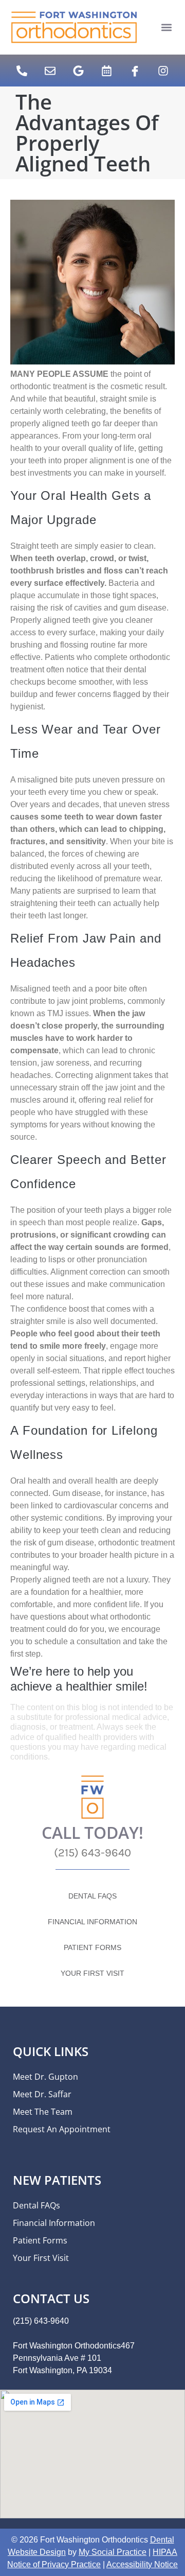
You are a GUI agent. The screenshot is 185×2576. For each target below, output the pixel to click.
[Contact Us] (50, 71)
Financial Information (92, 1922)
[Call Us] (22, 71)
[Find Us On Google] (79, 71)
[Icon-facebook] (135, 71)
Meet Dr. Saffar (42, 2094)
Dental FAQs (92, 1896)
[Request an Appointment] (107, 71)
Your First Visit (92, 1973)
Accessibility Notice (142, 2564)
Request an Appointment (62, 2129)
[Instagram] (163, 71)
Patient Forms (92, 1947)
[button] (167, 28)
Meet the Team (43, 2112)
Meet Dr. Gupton (45, 2077)
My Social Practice (113, 2552)
